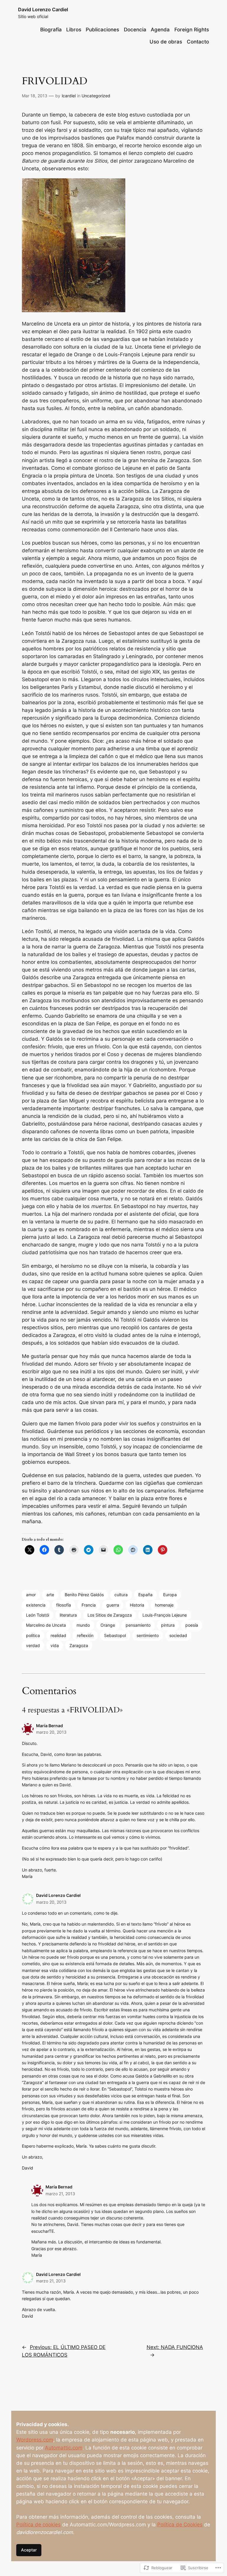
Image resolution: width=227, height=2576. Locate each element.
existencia (36, 1605)
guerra (113, 1605)
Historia (137, 1605)
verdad (33, 1645)
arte (50, 1595)
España (145, 1595)
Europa (170, 1595)
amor (31, 1595)
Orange (108, 1625)
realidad (58, 1635)
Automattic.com (64, 2448)
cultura (121, 1595)
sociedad (178, 1635)
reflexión (85, 1635)
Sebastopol (115, 1635)
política (33, 1635)
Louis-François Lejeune (165, 1615)
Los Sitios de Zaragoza (110, 1615)
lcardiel (69, 96)
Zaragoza (79, 1645)
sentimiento (148, 1635)
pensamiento (138, 1625)
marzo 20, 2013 (51, 1732)
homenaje (164, 1605)
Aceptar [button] (29, 2550)
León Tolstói (38, 1615)
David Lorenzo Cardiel (43, 9)
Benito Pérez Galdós (84, 1595)
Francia (89, 1605)
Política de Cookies (180, 2525)
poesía (192, 1625)
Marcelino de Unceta (46, 1625)
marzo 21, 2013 (60, 2194)
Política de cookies (38, 2525)
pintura (168, 1625)
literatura (68, 1615)
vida (55, 1645)
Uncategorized (96, 96)
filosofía (64, 1605)
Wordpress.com (35, 2440)
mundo (83, 1625)
